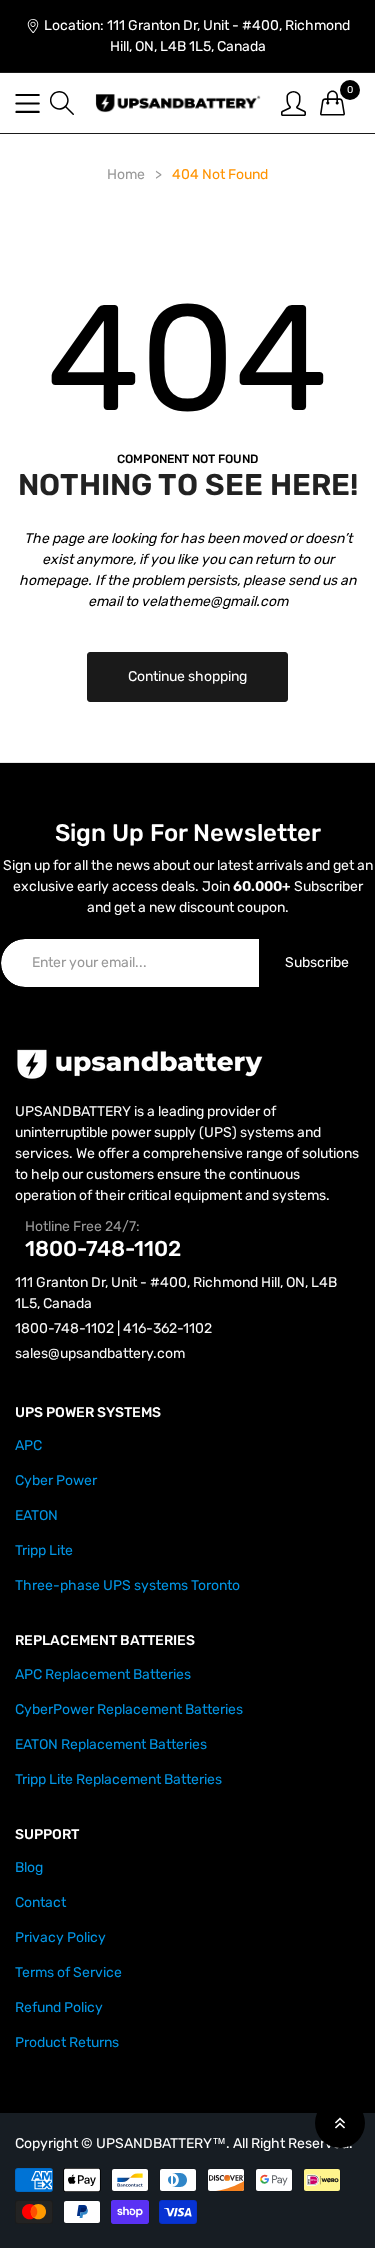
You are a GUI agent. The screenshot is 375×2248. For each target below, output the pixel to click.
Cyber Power (56, 1480)
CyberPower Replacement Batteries (129, 1709)
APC (28, 1445)
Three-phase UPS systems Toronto (127, 1585)
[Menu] (27, 103)
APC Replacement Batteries (103, 1674)
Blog (29, 1867)
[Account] (293, 102)
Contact (40, 1902)
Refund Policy (59, 2007)
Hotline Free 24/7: (82, 1226)
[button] (62, 103)
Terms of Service (68, 1972)
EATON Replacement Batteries (111, 1744)
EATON (36, 1515)
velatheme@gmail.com (214, 601)
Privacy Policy (60, 1937)
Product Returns (67, 2042)
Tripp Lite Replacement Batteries (118, 1779)
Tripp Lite (44, 1550)
